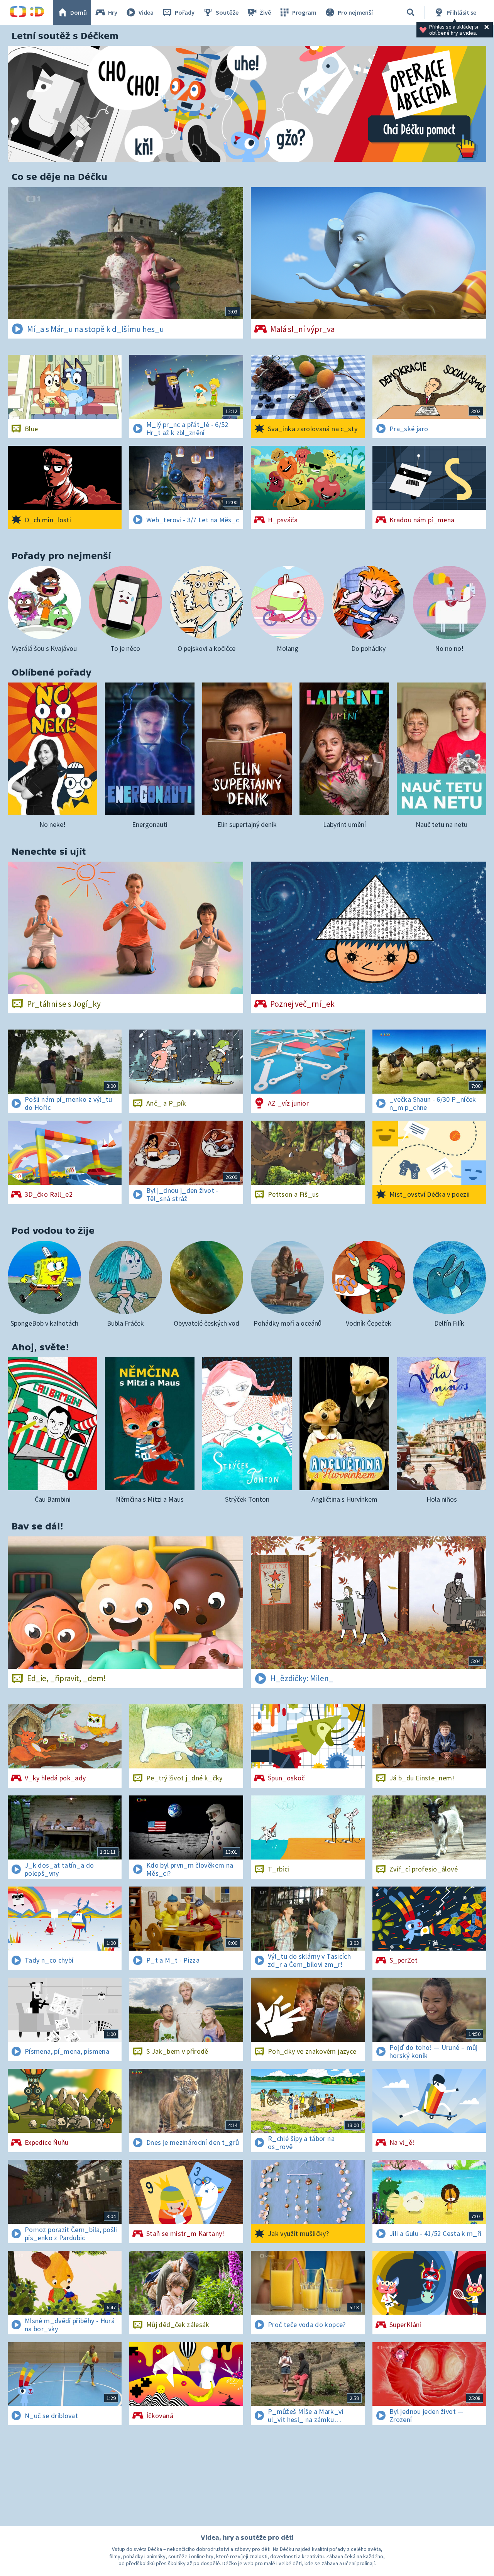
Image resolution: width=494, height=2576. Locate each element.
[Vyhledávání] (411, 12)
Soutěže (227, 12)
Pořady (185, 12)
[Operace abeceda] (247, 104)
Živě (265, 12)
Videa (146, 12)
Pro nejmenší (355, 12)
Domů (79, 12)
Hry (113, 12)
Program (304, 12)
